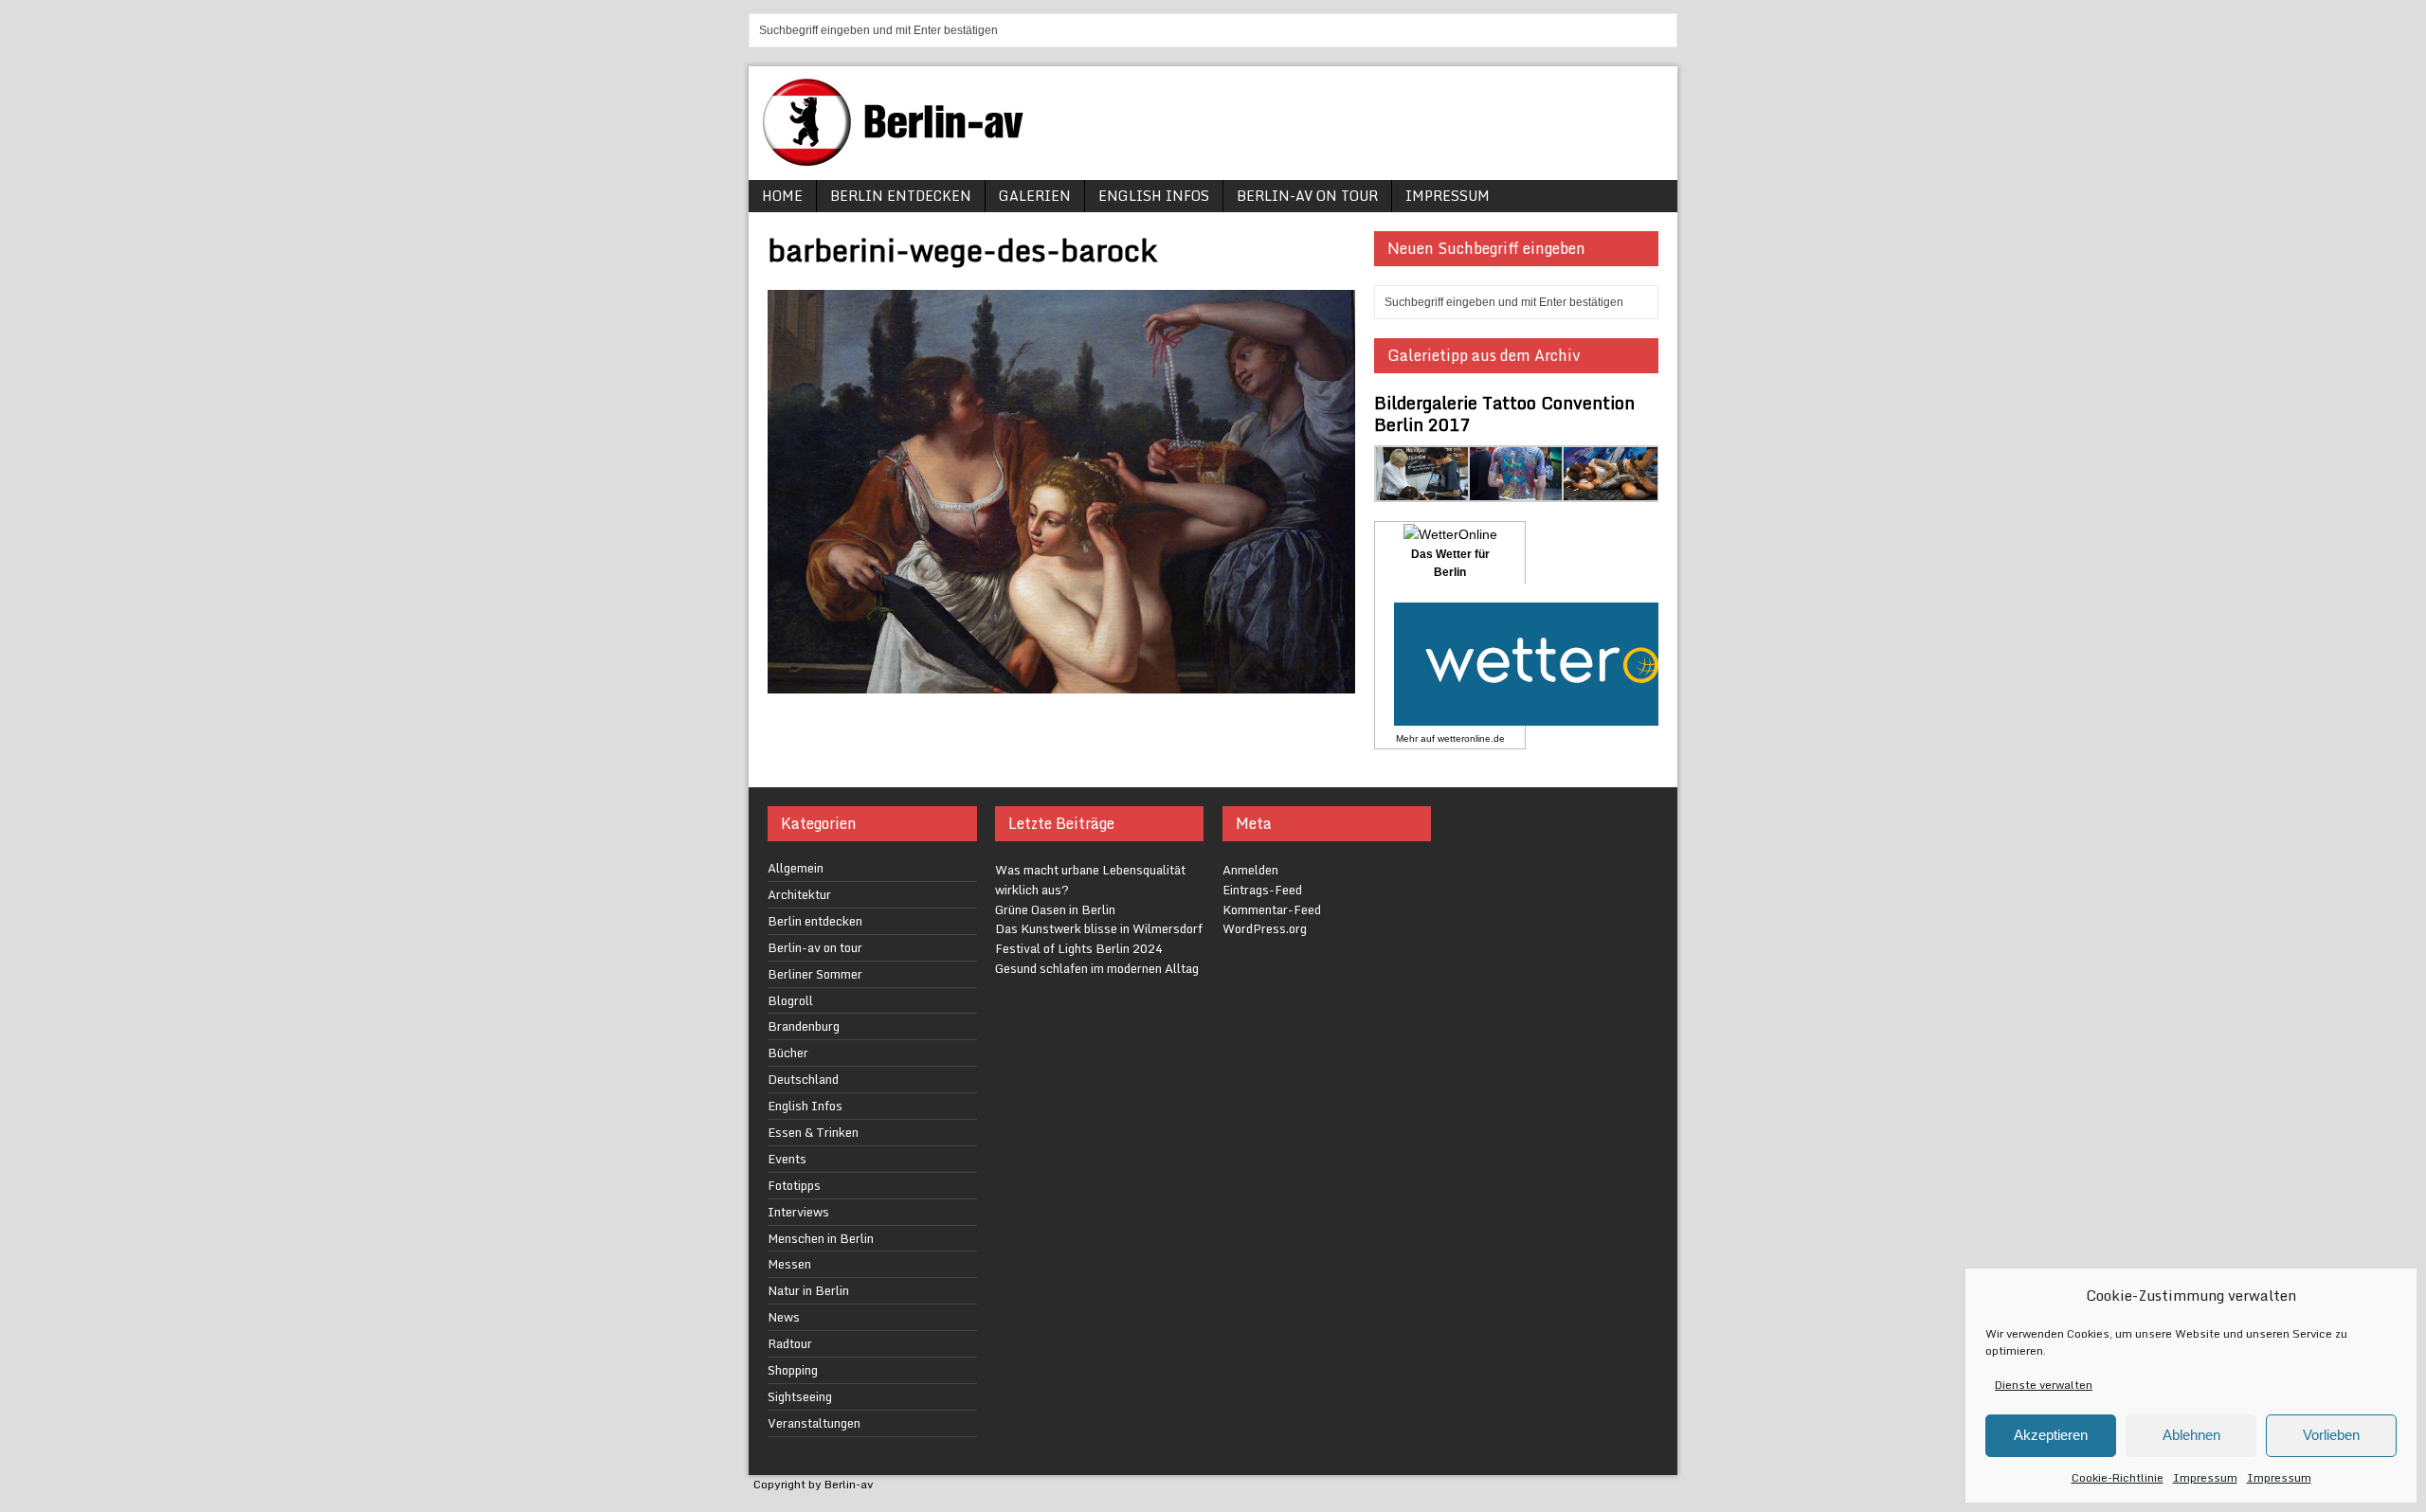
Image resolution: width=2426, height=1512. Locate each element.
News (784, 1317)
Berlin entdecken (901, 196)
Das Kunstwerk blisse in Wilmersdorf (1099, 928)
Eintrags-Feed (1262, 890)
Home (782, 196)
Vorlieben (2331, 1435)
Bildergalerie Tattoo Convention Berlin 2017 (1504, 414)
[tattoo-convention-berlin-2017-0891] (1517, 491)
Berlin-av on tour (1307, 196)
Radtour (790, 1343)
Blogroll (790, 1000)
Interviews (798, 1212)
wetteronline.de (1471, 738)
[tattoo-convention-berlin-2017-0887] (1423, 491)
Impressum (2205, 1477)
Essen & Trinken (813, 1132)
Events (787, 1159)
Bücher (788, 1053)
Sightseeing (800, 1396)
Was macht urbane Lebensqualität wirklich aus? (1090, 880)
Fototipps (794, 1185)
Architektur (799, 894)
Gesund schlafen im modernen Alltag (1097, 968)
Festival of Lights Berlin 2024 (1079, 948)
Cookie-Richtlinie (2118, 1477)
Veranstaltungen (814, 1423)
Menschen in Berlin (821, 1238)
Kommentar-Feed (1272, 909)
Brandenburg (804, 1026)
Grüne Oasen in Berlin (1055, 909)
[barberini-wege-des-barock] (1061, 682)
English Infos (1154, 196)
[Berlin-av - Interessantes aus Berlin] (900, 160)
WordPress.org (1265, 928)
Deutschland (803, 1079)
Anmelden (1250, 870)
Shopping (793, 1370)
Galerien (1035, 196)
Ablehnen (2191, 1435)
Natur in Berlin (808, 1290)
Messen (789, 1264)
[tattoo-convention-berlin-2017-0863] (1611, 491)
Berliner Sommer (815, 974)
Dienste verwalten (2044, 1385)
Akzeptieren (2051, 1435)
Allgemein (796, 868)
